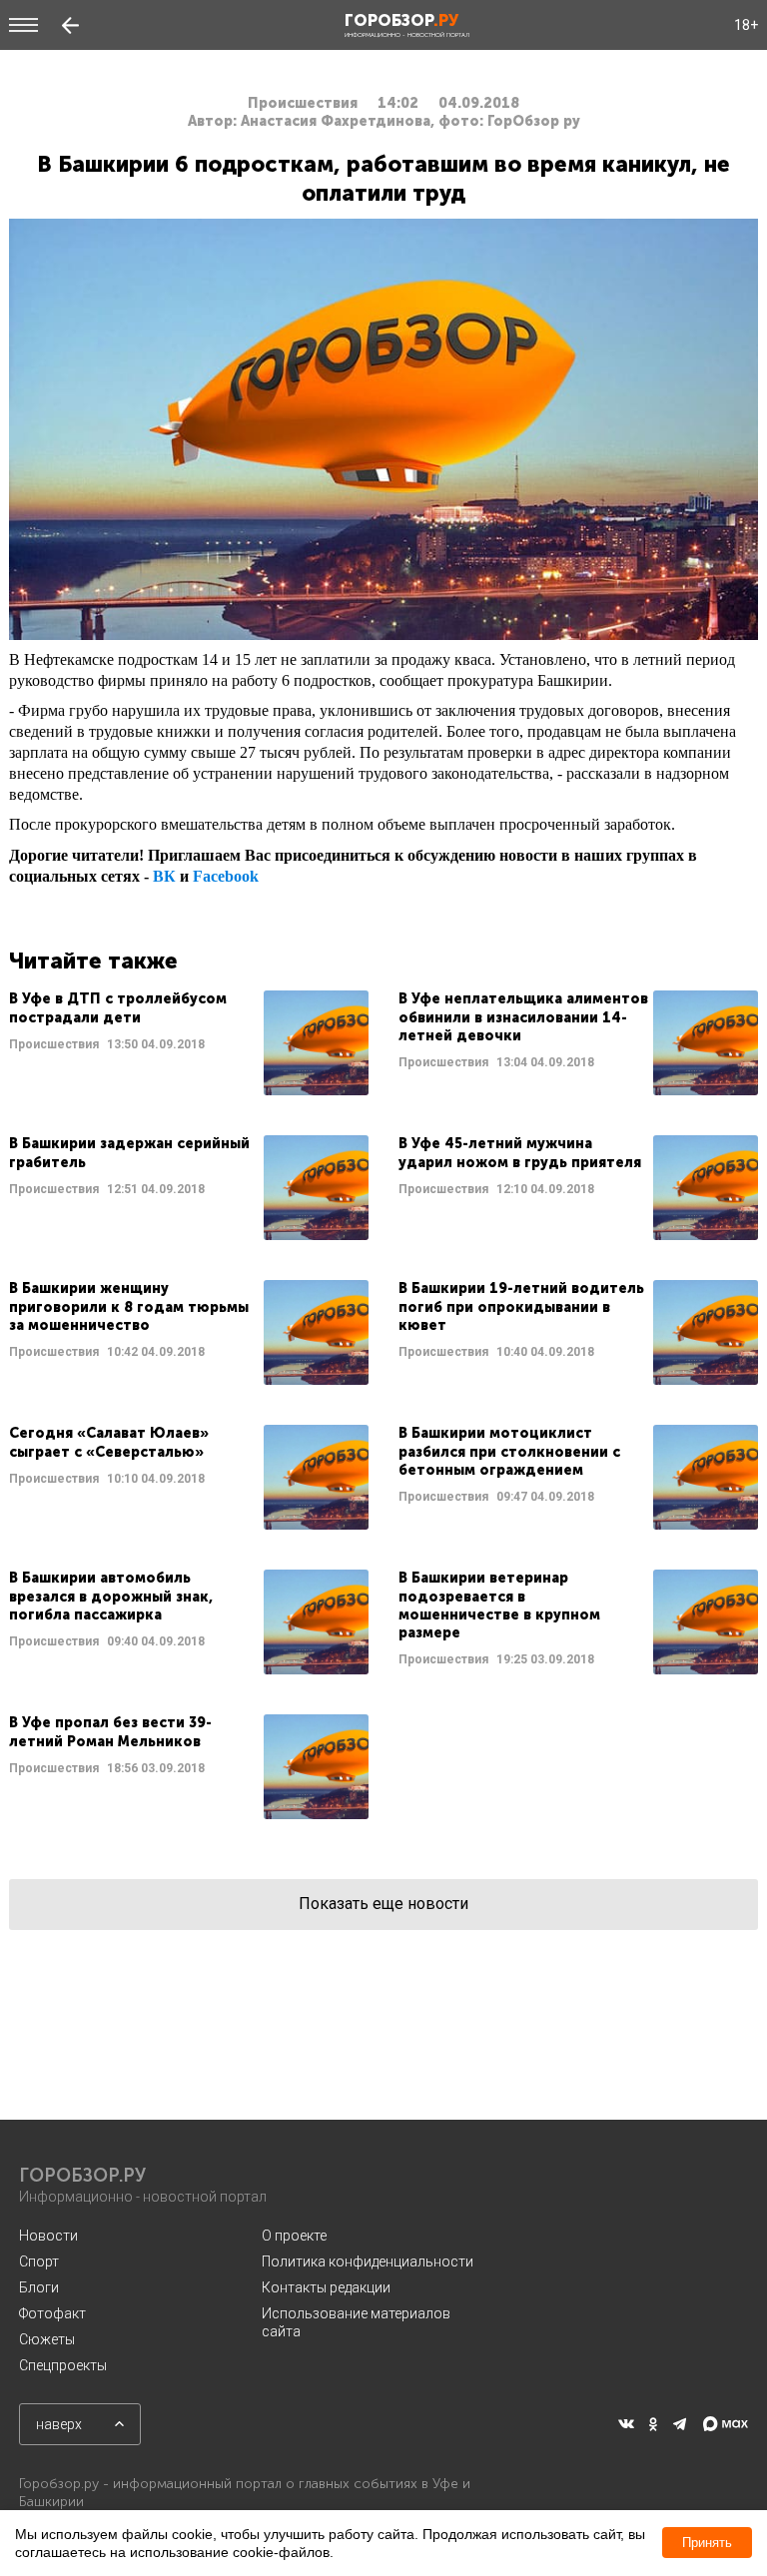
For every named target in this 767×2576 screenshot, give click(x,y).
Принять (707, 2543)
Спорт (39, 2261)
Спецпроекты (63, 2365)
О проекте (294, 2236)
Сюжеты (47, 2339)
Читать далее (189, 1043)
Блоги (39, 2287)
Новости (48, 2236)
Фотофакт (52, 2313)
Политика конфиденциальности (368, 2261)
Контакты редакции (326, 2287)
